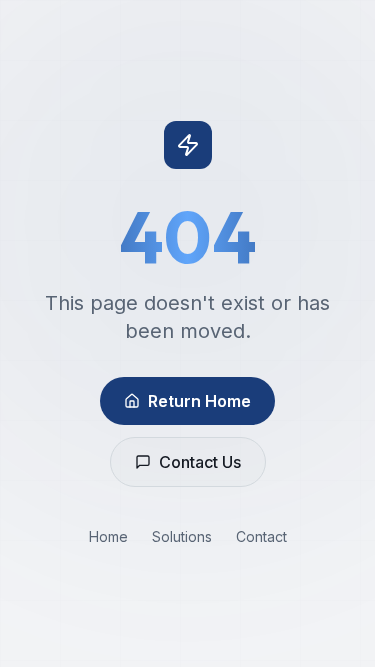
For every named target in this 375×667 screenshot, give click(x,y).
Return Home (199, 401)
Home (108, 536)
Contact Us (200, 462)
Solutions (182, 536)
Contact (261, 536)
